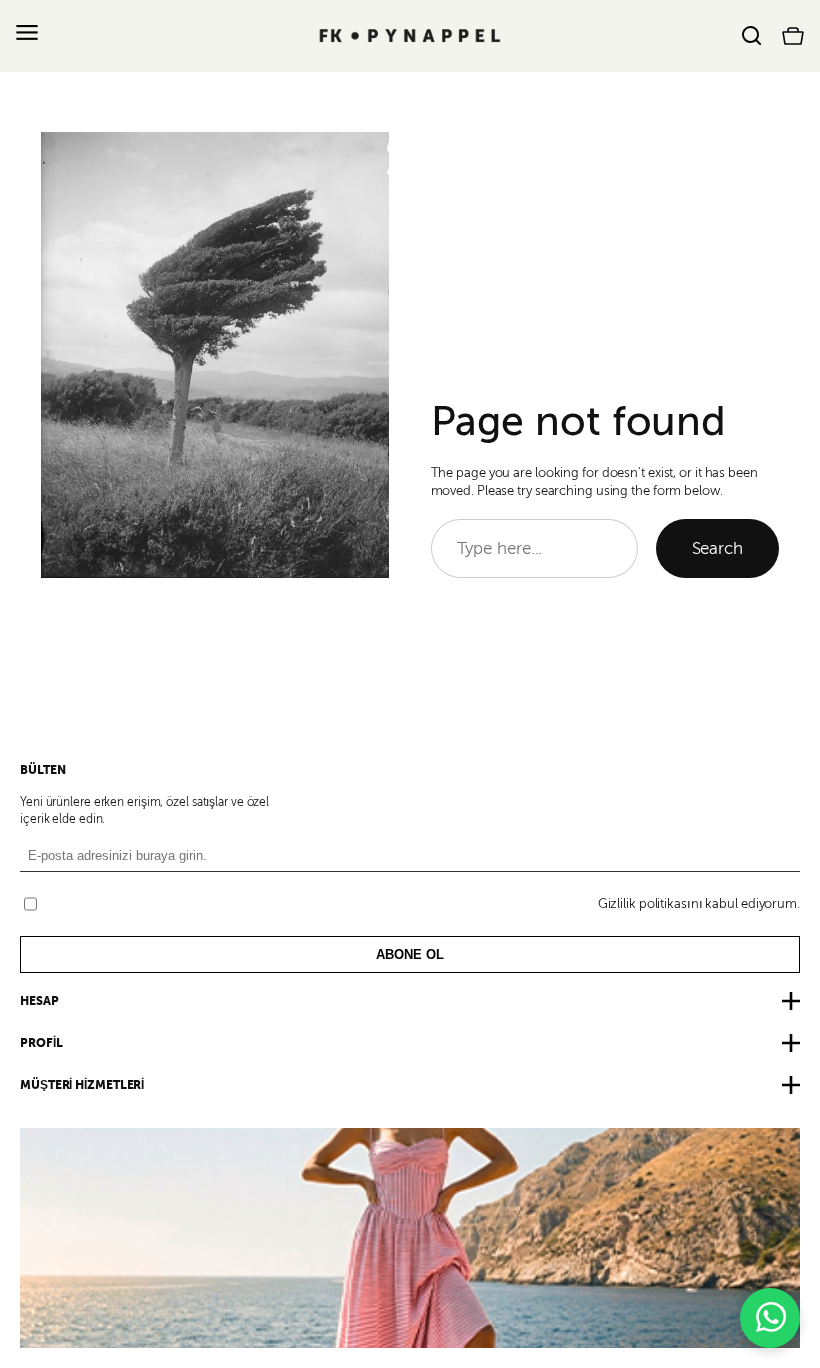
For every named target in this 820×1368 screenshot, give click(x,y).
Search (717, 548)
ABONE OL (410, 954)
